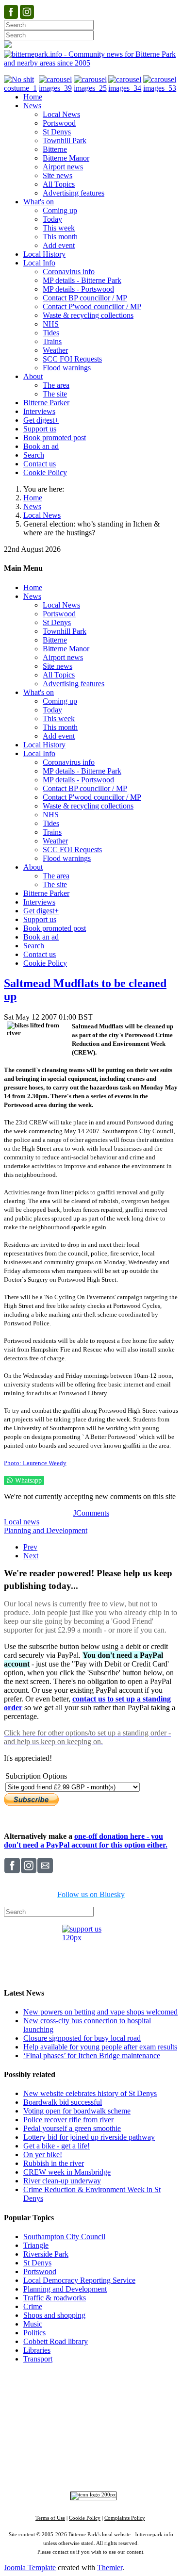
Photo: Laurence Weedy (35, 1463)
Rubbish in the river (54, 2163)
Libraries (37, 2350)
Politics (34, 2333)
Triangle (36, 2245)
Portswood (40, 2271)
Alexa (117, 2469)
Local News (42, 515)
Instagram (92, 2460)
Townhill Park (75, 2419)
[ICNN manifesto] (91, 2495)
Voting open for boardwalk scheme (77, 2111)
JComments (91, 1513)
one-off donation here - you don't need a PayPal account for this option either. (86, 1841)
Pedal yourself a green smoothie (72, 2128)
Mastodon (158, 2460)
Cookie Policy (85, 2518)
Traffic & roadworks (55, 2298)
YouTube (69, 2469)
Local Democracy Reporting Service (79, 2280)
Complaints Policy (125, 2518)
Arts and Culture (59, 2444)
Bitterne (141, 2419)
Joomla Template (30, 2568)
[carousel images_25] (91, 88)
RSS (96, 2469)
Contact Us (128, 2392)
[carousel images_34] (126, 88)
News (32, 506)
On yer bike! (43, 2155)
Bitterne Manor (112, 2419)
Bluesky (125, 2460)
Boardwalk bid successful (63, 2102)
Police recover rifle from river (68, 2120)
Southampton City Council (64, 2237)
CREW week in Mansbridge (67, 2172)
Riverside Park (46, 2254)
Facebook (57, 2460)
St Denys (37, 2263)
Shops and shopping (54, 2315)
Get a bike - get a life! (57, 2146)
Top (91, 2377)
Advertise (51, 2392)
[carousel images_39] (56, 88)
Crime (33, 2306)
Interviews (110, 2444)
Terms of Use (50, 2518)
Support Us (88, 2392)
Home (33, 498)
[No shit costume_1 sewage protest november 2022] (21, 88)
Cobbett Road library (56, 2341)
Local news (22, 1522)
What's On (156, 2401)
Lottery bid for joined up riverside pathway (89, 2137)
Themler (110, 2568)
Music (33, 2324)
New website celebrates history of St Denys (90, 2093)
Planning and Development (46, 1530)
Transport (38, 2359)
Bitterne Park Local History (92, 2401)
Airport (133, 2444)
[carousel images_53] (161, 88)
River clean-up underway (62, 2181)
